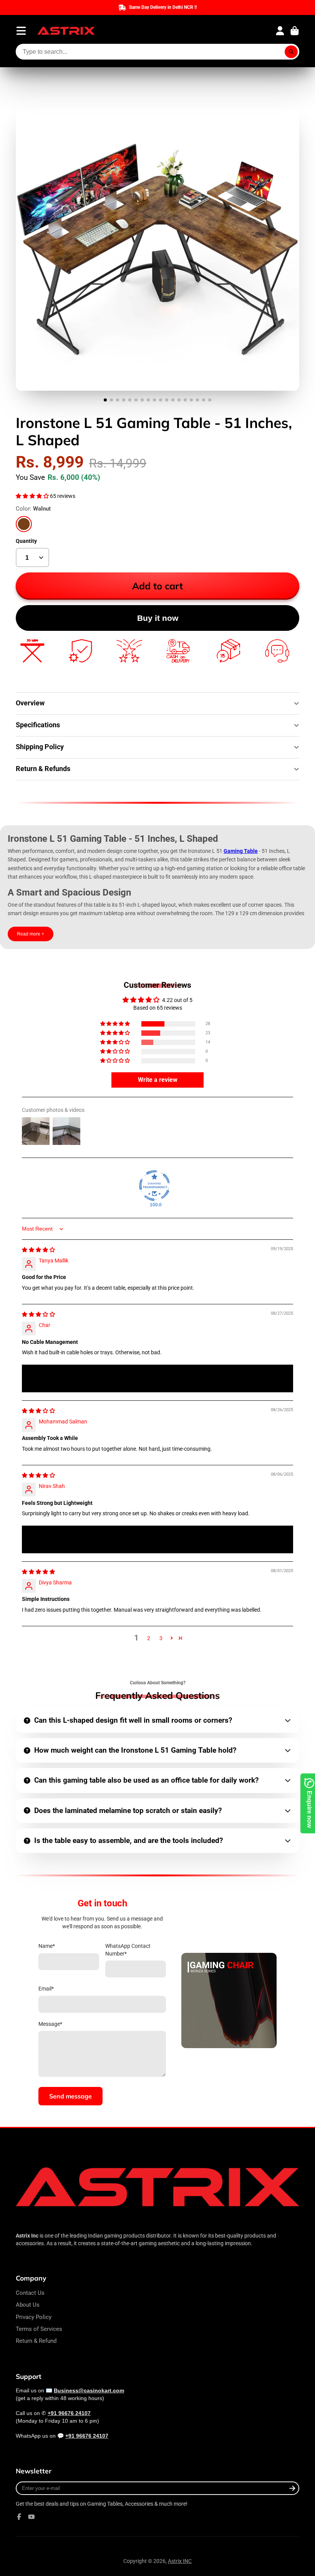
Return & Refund (36, 2341)
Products (49, 92)
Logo (66, 31)
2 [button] (149, 1638)
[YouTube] (31, 2517)
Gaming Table (241, 851)
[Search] (291, 52)
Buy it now (158, 618)
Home (23, 92)
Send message (70, 2096)
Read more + (31, 934)
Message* (50, 2024)
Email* (46, 1989)
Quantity (26, 541)
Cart (295, 31)
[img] (38, 1250)
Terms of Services (39, 2329)
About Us (28, 2305)
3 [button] (161, 1638)
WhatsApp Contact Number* (128, 1950)
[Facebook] (19, 2517)
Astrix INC (180, 2561)
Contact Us (30, 2293)
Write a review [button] (158, 1080)
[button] (33, 496)
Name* (47, 1946)
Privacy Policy (34, 2317)
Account (280, 31)
